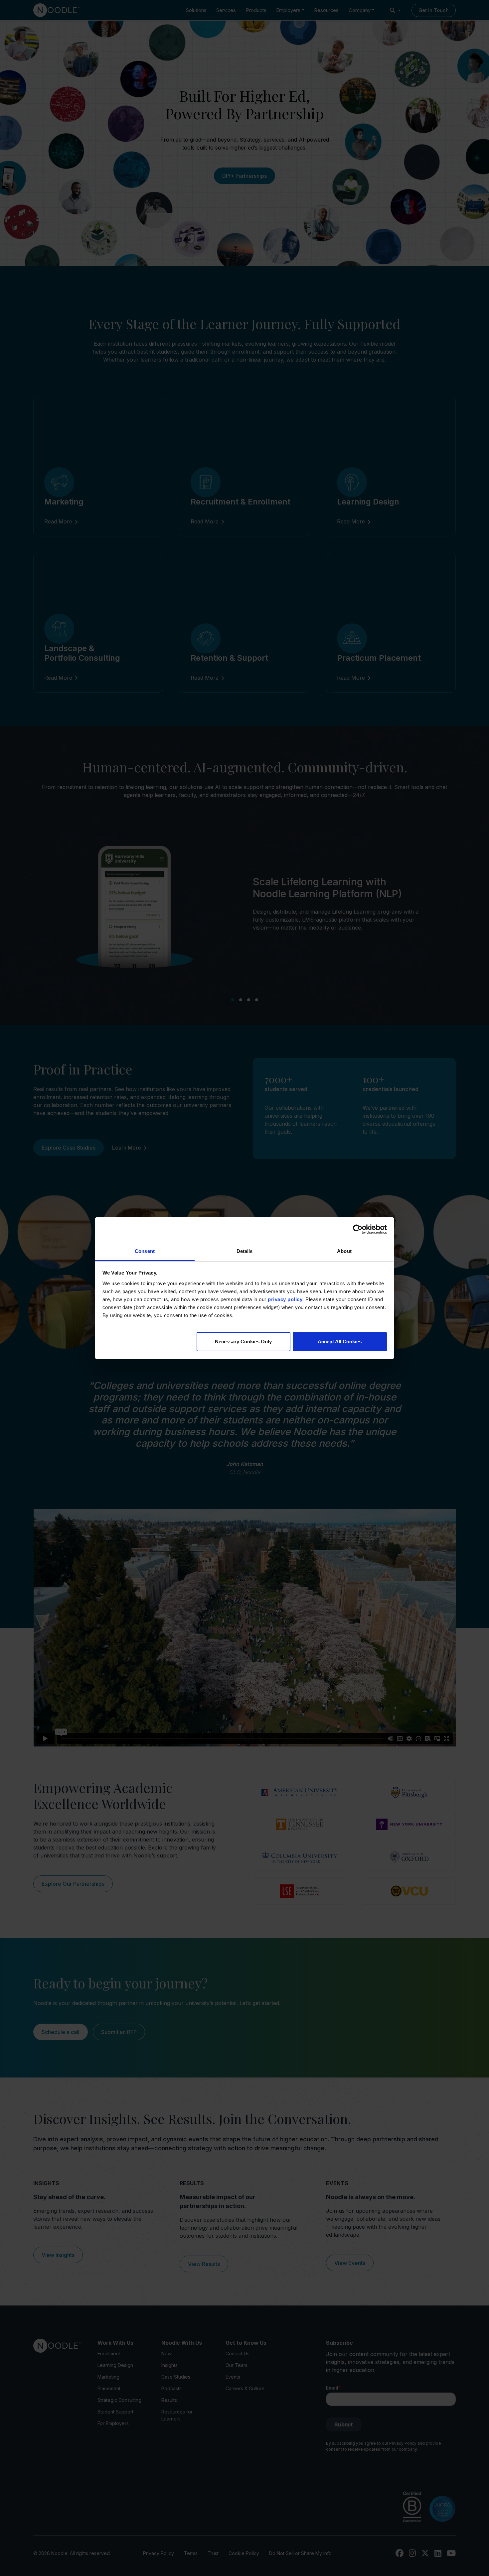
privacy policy (285, 1299)
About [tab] (344, 1251)
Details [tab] (245, 1251)
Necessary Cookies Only (243, 1342)
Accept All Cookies (340, 1342)
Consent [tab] (145, 1251)
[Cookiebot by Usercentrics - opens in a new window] (358, 1229)
